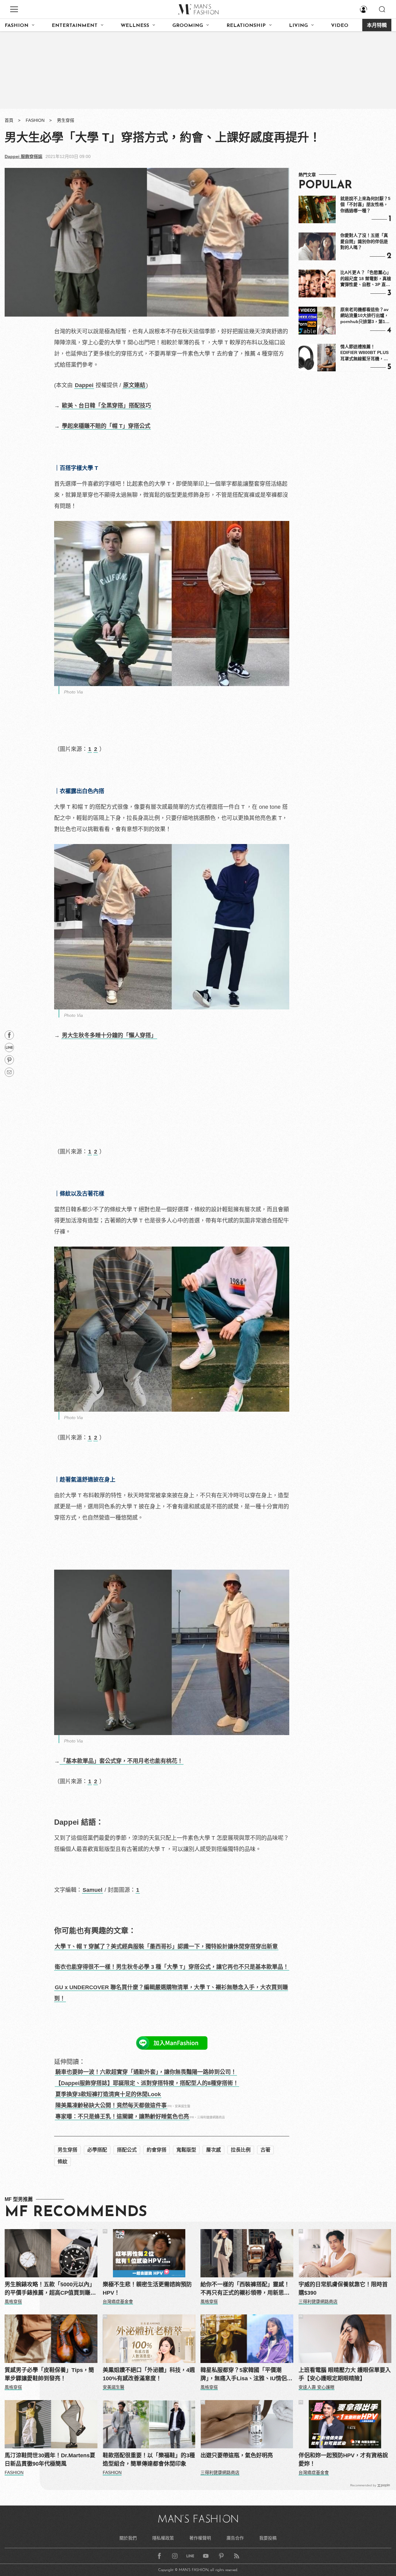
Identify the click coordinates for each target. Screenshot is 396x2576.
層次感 (213, 2150)
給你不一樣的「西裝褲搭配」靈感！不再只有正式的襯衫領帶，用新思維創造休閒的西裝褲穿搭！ (245, 2289)
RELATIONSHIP (246, 26)
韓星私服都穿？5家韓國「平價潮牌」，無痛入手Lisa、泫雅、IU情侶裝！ (244, 2375)
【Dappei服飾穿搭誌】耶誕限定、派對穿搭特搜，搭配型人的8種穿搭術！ (147, 2083)
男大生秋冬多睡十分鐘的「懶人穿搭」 (109, 1035)
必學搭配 (97, 2150)
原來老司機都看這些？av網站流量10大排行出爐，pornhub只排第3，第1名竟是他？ (365, 316)
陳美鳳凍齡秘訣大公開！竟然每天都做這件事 (111, 2105)
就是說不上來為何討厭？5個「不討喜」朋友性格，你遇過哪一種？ (365, 205)
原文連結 (134, 385)
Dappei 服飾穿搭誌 (24, 156)
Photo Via (73, 692)
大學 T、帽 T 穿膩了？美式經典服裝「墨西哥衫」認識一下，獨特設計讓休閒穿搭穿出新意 (166, 1947)
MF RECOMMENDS (76, 2212)
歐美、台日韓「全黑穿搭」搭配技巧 (106, 406)
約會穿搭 (157, 2150)
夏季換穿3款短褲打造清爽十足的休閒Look (108, 2094)
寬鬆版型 (186, 2150)
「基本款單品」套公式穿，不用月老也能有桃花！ (122, 1761)
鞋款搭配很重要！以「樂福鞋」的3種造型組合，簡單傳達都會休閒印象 (149, 2460)
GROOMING (188, 26)
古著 (265, 2150)
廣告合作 (235, 2538)
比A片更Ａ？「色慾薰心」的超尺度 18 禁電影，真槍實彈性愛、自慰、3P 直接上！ (366, 279)
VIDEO (340, 26)
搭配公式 (127, 2150)
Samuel (93, 1890)
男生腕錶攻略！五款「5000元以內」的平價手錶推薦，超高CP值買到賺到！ (50, 2289)
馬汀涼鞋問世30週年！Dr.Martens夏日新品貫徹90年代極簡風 (50, 2460)
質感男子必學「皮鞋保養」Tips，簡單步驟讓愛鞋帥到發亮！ (49, 2374)
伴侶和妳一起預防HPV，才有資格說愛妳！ (343, 2460)
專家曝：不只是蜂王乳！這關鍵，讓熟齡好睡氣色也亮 (122, 2117)
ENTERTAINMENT (75, 26)
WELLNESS (135, 26)
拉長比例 (241, 2150)
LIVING (298, 26)
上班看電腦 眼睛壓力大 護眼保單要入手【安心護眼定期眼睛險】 (345, 2374)
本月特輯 (377, 26)
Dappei (84, 385)
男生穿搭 (66, 120)
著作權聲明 (200, 2538)
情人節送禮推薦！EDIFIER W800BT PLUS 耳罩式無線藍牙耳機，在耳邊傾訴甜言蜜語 (364, 353)
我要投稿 (268, 2538)
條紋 (62, 2162)
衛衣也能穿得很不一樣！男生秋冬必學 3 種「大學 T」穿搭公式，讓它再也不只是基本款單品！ (172, 1967)
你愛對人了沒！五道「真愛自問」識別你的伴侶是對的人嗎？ (364, 241)
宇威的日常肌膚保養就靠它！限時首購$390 (343, 2289)
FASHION (17, 26)
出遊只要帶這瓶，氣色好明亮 (237, 2455)
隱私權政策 (163, 2538)
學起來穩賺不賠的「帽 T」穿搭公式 (106, 426)
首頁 (9, 120)
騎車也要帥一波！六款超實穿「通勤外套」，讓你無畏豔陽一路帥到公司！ (146, 2072)
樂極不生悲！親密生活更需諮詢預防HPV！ (147, 2289)
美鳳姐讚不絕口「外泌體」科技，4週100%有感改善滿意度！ (149, 2374)
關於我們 (128, 2538)
